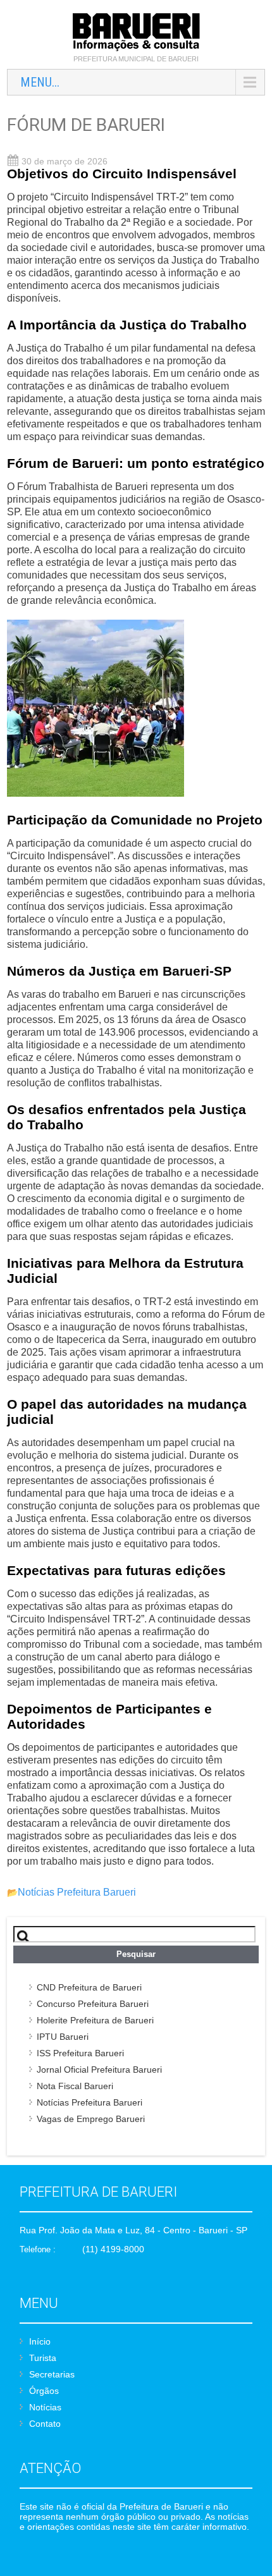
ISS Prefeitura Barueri (80, 2053)
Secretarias (52, 2374)
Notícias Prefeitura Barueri (77, 1892)
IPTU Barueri (63, 2037)
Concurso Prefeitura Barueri (93, 2004)
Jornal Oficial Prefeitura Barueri (99, 2070)
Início (40, 2341)
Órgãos (44, 2391)
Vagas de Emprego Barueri (91, 2119)
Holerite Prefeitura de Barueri (95, 2020)
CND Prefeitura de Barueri (89, 1987)
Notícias (45, 2407)
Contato (45, 2424)
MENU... (40, 82)
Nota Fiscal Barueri (75, 2086)
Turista (43, 2358)
